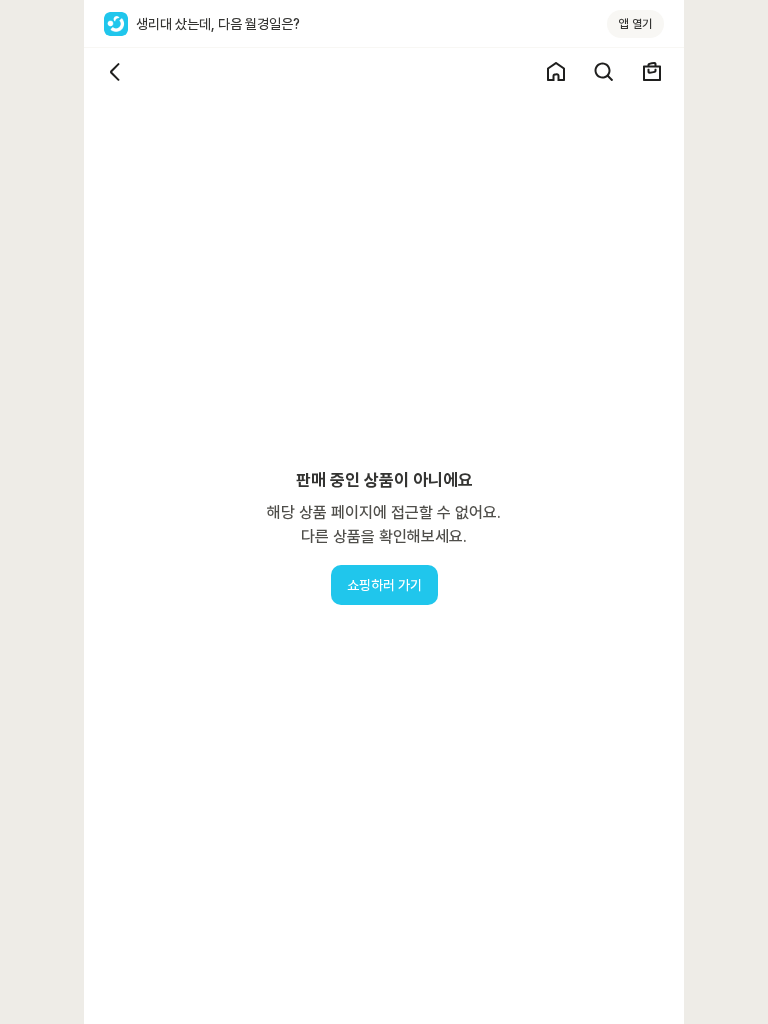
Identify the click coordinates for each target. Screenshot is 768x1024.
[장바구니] (652, 72)
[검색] (604, 72)
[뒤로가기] (116, 72)
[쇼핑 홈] (556, 72)
